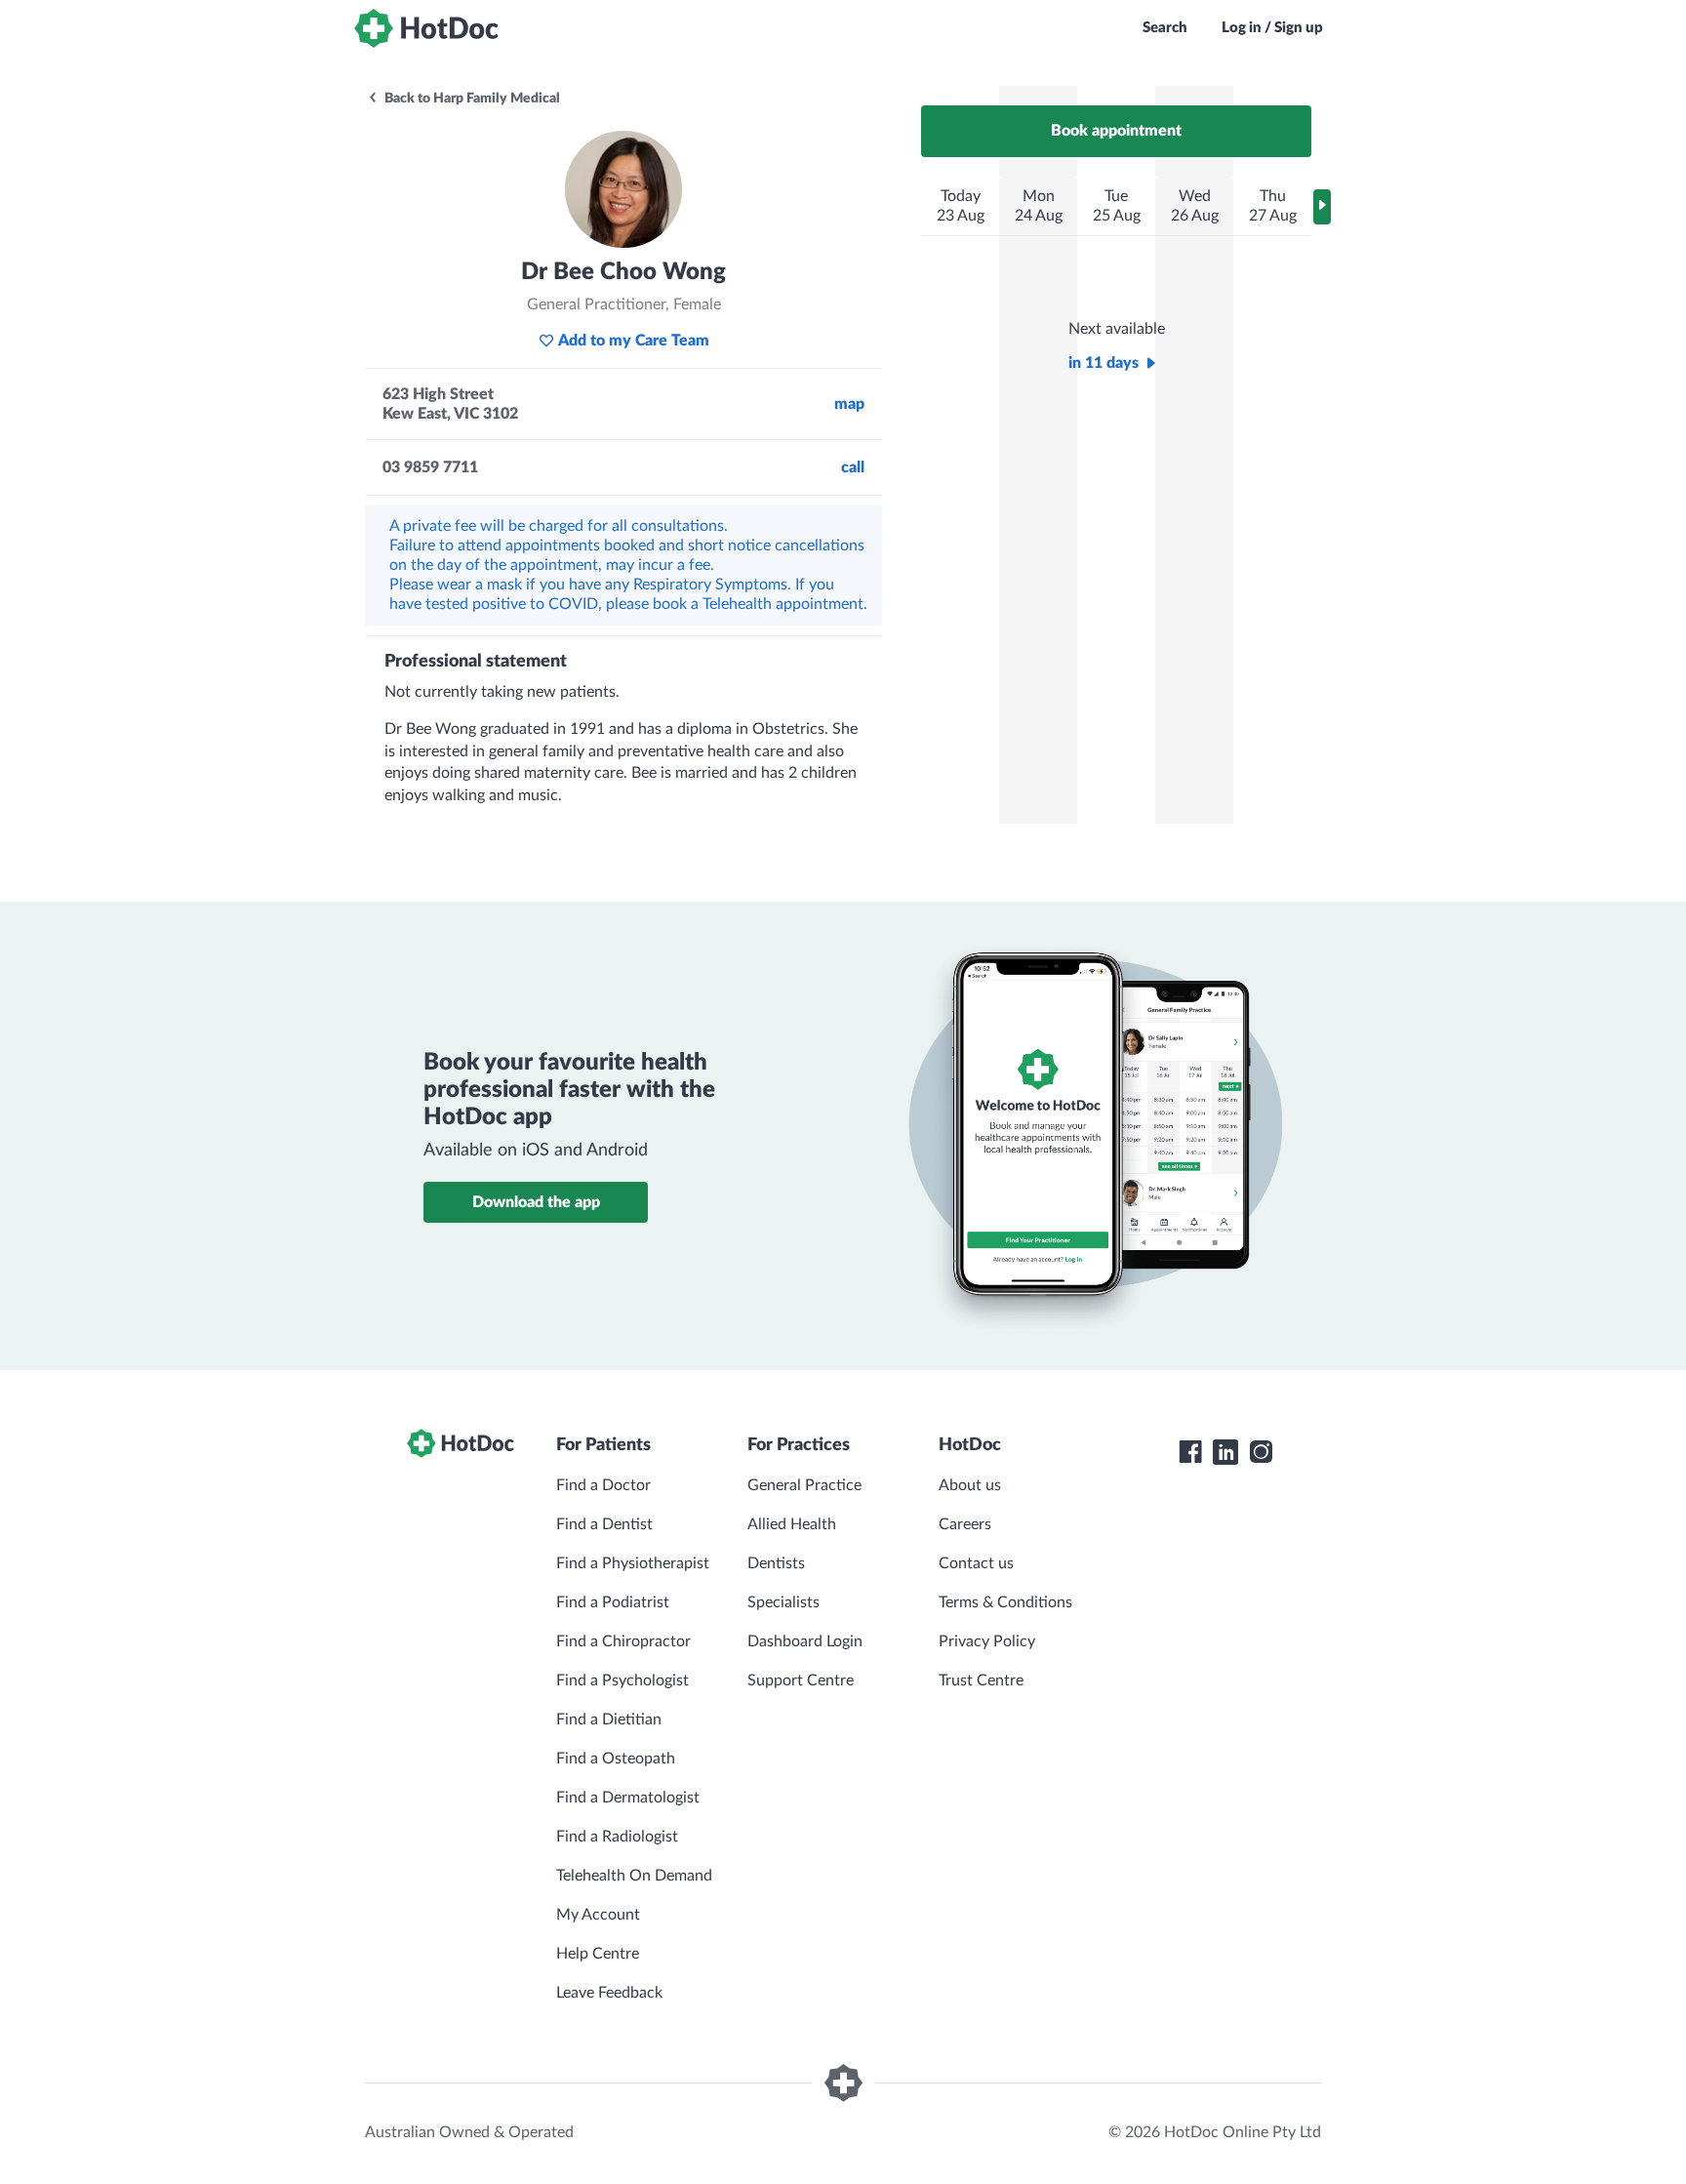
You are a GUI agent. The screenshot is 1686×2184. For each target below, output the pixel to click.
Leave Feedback (609, 1993)
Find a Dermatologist (628, 1798)
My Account (598, 1915)
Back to (471, 99)
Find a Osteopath (616, 1759)
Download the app (536, 1202)
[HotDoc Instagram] (1261, 1452)
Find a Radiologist (617, 1837)
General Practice (804, 1485)
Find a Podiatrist (613, 1602)
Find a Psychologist (622, 1680)
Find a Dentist (604, 1524)
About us (970, 1485)
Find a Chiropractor (623, 1641)
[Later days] (1322, 207)
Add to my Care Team (634, 341)
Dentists (776, 1563)
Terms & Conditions (1005, 1602)
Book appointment (1116, 131)
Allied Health (792, 1524)
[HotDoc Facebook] (1190, 1452)
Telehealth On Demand (634, 1876)
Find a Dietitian (609, 1719)
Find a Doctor (603, 1485)
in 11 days (1104, 363)
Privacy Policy (987, 1641)
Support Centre (801, 1680)
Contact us (976, 1563)
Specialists (783, 1602)
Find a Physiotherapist (633, 1563)
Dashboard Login (805, 1641)
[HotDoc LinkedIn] (1225, 1452)
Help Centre (598, 1954)
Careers (965, 1524)
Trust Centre (981, 1680)
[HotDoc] (426, 28)
